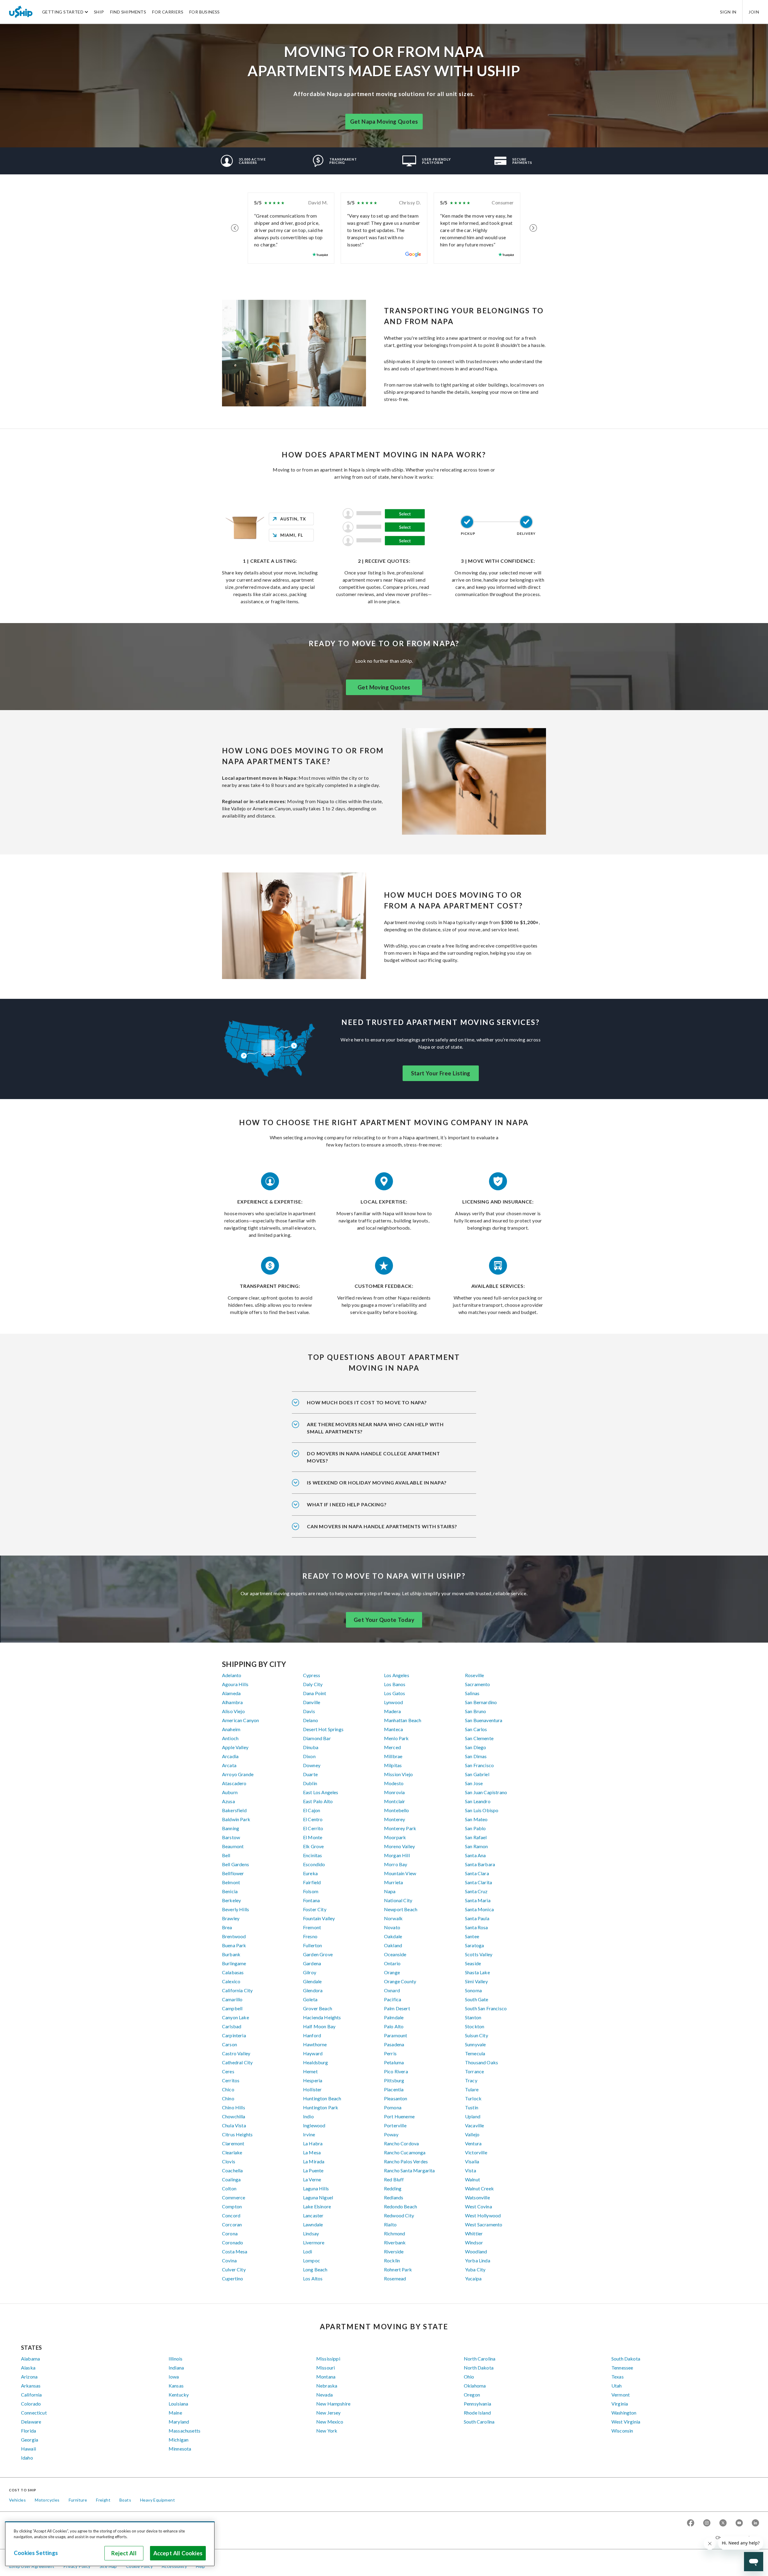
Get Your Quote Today (384, 1620)
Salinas (472, 1693)
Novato (392, 1927)
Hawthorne (315, 2044)
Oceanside (395, 1954)
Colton (229, 2188)
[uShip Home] (21, 12)
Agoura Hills (235, 1684)
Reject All (124, 2553)
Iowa (174, 2377)
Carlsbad (232, 2026)
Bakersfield (234, 1810)
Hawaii (28, 2449)
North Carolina (480, 2359)
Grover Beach (318, 2008)
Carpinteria (234, 2035)
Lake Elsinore (317, 2206)
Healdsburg (316, 2062)
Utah (617, 2386)
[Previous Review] (235, 228)
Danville (312, 1702)
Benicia (230, 1891)
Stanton (473, 2017)
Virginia (620, 2404)
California (31, 2395)
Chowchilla (234, 2116)
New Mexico (330, 2422)
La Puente (313, 2170)
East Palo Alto (318, 1801)
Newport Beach (401, 1909)
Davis (309, 1711)
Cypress (312, 1675)
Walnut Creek (479, 2188)
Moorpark (395, 1837)
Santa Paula (477, 1918)
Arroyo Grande (238, 1774)
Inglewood (314, 2125)
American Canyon (240, 1720)
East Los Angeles (321, 1792)
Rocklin (392, 2260)
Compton (232, 2206)
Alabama (30, 2359)
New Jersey (328, 2413)
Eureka (310, 1873)
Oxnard (392, 1990)
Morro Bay (396, 1864)
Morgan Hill (397, 1855)
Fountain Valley (319, 1918)
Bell (226, 1855)
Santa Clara (477, 1873)
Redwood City (399, 2215)
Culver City (234, 2269)
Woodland (476, 2251)
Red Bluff (394, 2179)
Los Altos (313, 2278)
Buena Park (234, 1945)
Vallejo (472, 2134)
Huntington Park (321, 2107)
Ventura (473, 2143)
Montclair (394, 1801)
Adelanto (232, 1675)
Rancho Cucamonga (405, 2152)
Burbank (231, 1954)
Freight (103, 2500)
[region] (110, 2544)
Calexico (231, 1981)
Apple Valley (235, 1747)
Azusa (228, 1801)
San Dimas (476, 1756)
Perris (390, 2053)
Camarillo (232, 1999)
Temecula (475, 2053)
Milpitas (393, 1765)
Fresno (310, 1936)
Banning (231, 1828)
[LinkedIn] (755, 2523)
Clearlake (232, 2152)
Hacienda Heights (322, 2017)
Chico (228, 2089)
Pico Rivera (396, 2071)
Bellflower (233, 1873)
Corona (230, 2233)
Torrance (474, 2071)
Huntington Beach (322, 2098)
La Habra (313, 2143)
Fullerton (312, 1945)
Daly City (313, 1684)
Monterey (394, 1819)
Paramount (396, 2035)
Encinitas (312, 1855)
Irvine (309, 2134)
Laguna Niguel (318, 2197)
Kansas (176, 2386)
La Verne (312, 2179)
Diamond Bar (317, 1738)
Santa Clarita (478, 1882)
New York (327, 2431)
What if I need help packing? (347, 1504)
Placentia (394, 2089)
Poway (391, 2134)
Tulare (472, 2089)
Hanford (312, 2035)
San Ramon (476, 1846)
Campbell (232, 2008)
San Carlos (476, 1729)
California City (237, 1990)
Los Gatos (394, 1693)
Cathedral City (237, 2062)
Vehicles (17, 2500)
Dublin (310, 1783)
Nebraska (327, 2386)
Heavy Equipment (157, 2500)
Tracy (471, 2080)
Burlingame (234, 1963)
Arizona (29, 2377)
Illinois (175, 2359)
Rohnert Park (398, 2269)
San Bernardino (481, 1702)
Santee (472, 1936)
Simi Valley (476, 1981)
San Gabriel (477, 1774)
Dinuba (311, 1747)
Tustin (472, 2107)
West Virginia (626, 2422)
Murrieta (393, 1882)
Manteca (393, 1729)
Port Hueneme (399, 2116)
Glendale (312, 1981)
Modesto (394, 1783)
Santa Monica (479, 1909)
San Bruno (475, 1711)
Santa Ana (475, 1855)
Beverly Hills (235, 1909)
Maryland (179, 2422)
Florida (28, 2431)
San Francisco (479, 1765)
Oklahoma (475, 2386)
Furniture (78, 2500)
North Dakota (479, 2368)
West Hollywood (483, 2215)
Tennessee (622, 2368)
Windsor (474, 2242)
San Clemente (479, 1738)
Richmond (394, 2233)
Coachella (232, 2170)
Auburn (230, 1792)
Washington (624, 2413)
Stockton (475, 2026)
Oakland (393, 1945)
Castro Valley (236, 2053)
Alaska (28, 2368)
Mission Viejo (398, 1774)
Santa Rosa (477, 1927)
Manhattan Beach (403, 1720)
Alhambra (232, 1702)
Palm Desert (397, 2008)
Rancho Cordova (401, 2143)
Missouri (325, 2368)
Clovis (229, 2161)
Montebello (397, 1810)
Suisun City (477, 2035)
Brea (227, 1927)
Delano (310, 1720)
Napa (390, 1891)
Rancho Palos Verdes (406, 2161)
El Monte (313, 1837)
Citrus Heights (237, 2134)
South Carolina (479, 2422)
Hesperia (313, 2080)
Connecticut (34, 2413)
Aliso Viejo (233, 1711)
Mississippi (328, 2359)
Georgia (30, 2440)
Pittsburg (394, 2080)
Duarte (310, 1774)
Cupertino (232, 2278)
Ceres (228, 2071)
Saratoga (474, 1945)
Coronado (232, 2242)
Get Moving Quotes (384, 687)
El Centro (313, 1819)
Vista (471, 2170)
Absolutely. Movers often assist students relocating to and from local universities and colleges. (382, 1461)
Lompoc (312, 2260)
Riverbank (395, 2242)
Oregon (472, 2395)
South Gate (477, 1999)
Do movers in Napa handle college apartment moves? (373, 1457)
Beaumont (233, 1846)
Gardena (312, 1963)
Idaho (27, 2458)
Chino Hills (234, 2107)
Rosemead (395, 2278)
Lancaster (313, 2215)
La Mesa (312, 2152)
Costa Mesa (235, 2251)
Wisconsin (622, 2431)
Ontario (392, 1963)
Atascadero (234, 1783)
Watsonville (477, 2197)
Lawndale (313, 2224)
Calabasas (233, 1972)
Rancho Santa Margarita (409, 2170)
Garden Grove (318, 1954)
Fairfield (312, 1882)
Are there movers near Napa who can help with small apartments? (375, 1428)
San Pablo (475, 1828)
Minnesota (180, 2449)
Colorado (31, 2404)
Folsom (311, 1891)
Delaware (31, 2422)
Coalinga (231, 2179)
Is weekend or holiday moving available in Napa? (377, 1482)
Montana (326, 2377)
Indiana (176, 2368)
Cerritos (231, 2080)
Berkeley (231, 1900)
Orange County (400, 1981)
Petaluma (394, 2062)
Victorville (476, 2152)
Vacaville (474, 2125)
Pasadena (394, 2044)
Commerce (234, 2197)
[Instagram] (707, 2523)
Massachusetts (184, 2431)
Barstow (231, 1837)
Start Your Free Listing (441, 1073)
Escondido (314, 1864)
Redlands (394, 2197)
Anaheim (231, 1729)
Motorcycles (47, 2500)
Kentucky (179, 2395)
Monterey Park (400, 1828)
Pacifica (393, 1999)
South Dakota (626, 2359)
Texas (618, 2377)
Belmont (231, 1882)
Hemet (310, 2071)
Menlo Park (396, 1738)
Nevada (324, 2395)
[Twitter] (723, 2523)
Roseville (474, 1675)
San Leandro (478, 1801)
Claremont (233, 2143)
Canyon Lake (235, 2017)
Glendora (313, 1990)
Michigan (178, 2440)
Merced (392, 1747)
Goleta (310, 1999)
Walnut (472, 2179)
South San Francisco (486, 2008)
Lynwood (393, 1702)
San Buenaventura (484, 1720)
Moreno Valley (399, 1846)
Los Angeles (397, 1675)
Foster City (315, 1909)
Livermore (314, 2242)
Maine (175, 2413)
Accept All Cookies (178, 2553)
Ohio (469, 2377)
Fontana (311, 1900)
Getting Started (63, 12)
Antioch (230, 1738)
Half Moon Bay (319, 2026)
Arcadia (230, 1756)
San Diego (475, 1747)
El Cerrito (313, 1828)
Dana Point (315, 1693)
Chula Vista (234, 2125)
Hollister (312, 2089)
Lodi (308, 2251)
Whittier (474, 2233)
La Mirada (314, 2161)
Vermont (621, 2395)
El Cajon (312, 1810)
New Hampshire (333, 2404)
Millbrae (393, 1756)
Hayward (313, 2053)
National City (398, 1900)
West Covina (478, 2206)
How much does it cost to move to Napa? (367, 1402)
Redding (393, 2188)
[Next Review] (533, 228)
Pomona (393, 2107)
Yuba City (475, 2269)
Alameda (231, 1693)
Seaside (473, 1963)
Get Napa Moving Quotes (384, 122)
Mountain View (400, 1873)
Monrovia (394, 1792)
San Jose (474, 1783)
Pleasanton (396, 2098)
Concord (231, 2215)
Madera (392, 1711)
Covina (229, 2260)
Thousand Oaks (481, 2062)
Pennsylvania (477, 2404)
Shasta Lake (477, 1972)
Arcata (229, 1765)
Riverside (394, 2251)
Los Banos (395, 1684)
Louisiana (178, 2404)
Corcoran (232, 2224)
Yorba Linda (478, 2260)
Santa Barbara (480, 1864)
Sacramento (478, 1684)
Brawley (231, 1918)
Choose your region (735, 2537)
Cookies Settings (36, 2553)
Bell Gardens (235, 1864)
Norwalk (393, 1918)
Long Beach (315, 2269)
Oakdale (393, 1936)
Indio (308, 2116)
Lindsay (311, 2233)
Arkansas (31, 2386)
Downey (312, 1765)
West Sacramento (484, 2224)
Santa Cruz (476, 1891)
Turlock (473, 2098)
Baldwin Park (236, 1819)
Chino (228, 2098)
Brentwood (234, 1936)
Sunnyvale (475, 2044)
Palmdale (394, 2017)
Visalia (472, 2161)
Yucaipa (473, 2278)
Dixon (309, 1756)
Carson (229, 2044)
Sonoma (473, 1990)
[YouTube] (739, 2523)
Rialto (390, 2224)
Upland (473, 2116)
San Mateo (476, 1819)
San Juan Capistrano (486, 1792)
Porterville (395, 2125)
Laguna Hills (316, 2188)
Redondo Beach (400, 2206)
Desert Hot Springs (323, 1729)
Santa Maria (478, 1900)
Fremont (312, 1927)
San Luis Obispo (482, 1810)
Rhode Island (477, 2413)
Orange (392, 1972)
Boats (125, 2500)
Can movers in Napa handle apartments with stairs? (382, 1526)
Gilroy (310, 1972)
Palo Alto (394, 2026)
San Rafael (476, 1837)
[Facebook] (691, 2523)
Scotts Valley (479, 1954)
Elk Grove (313, 1846)
